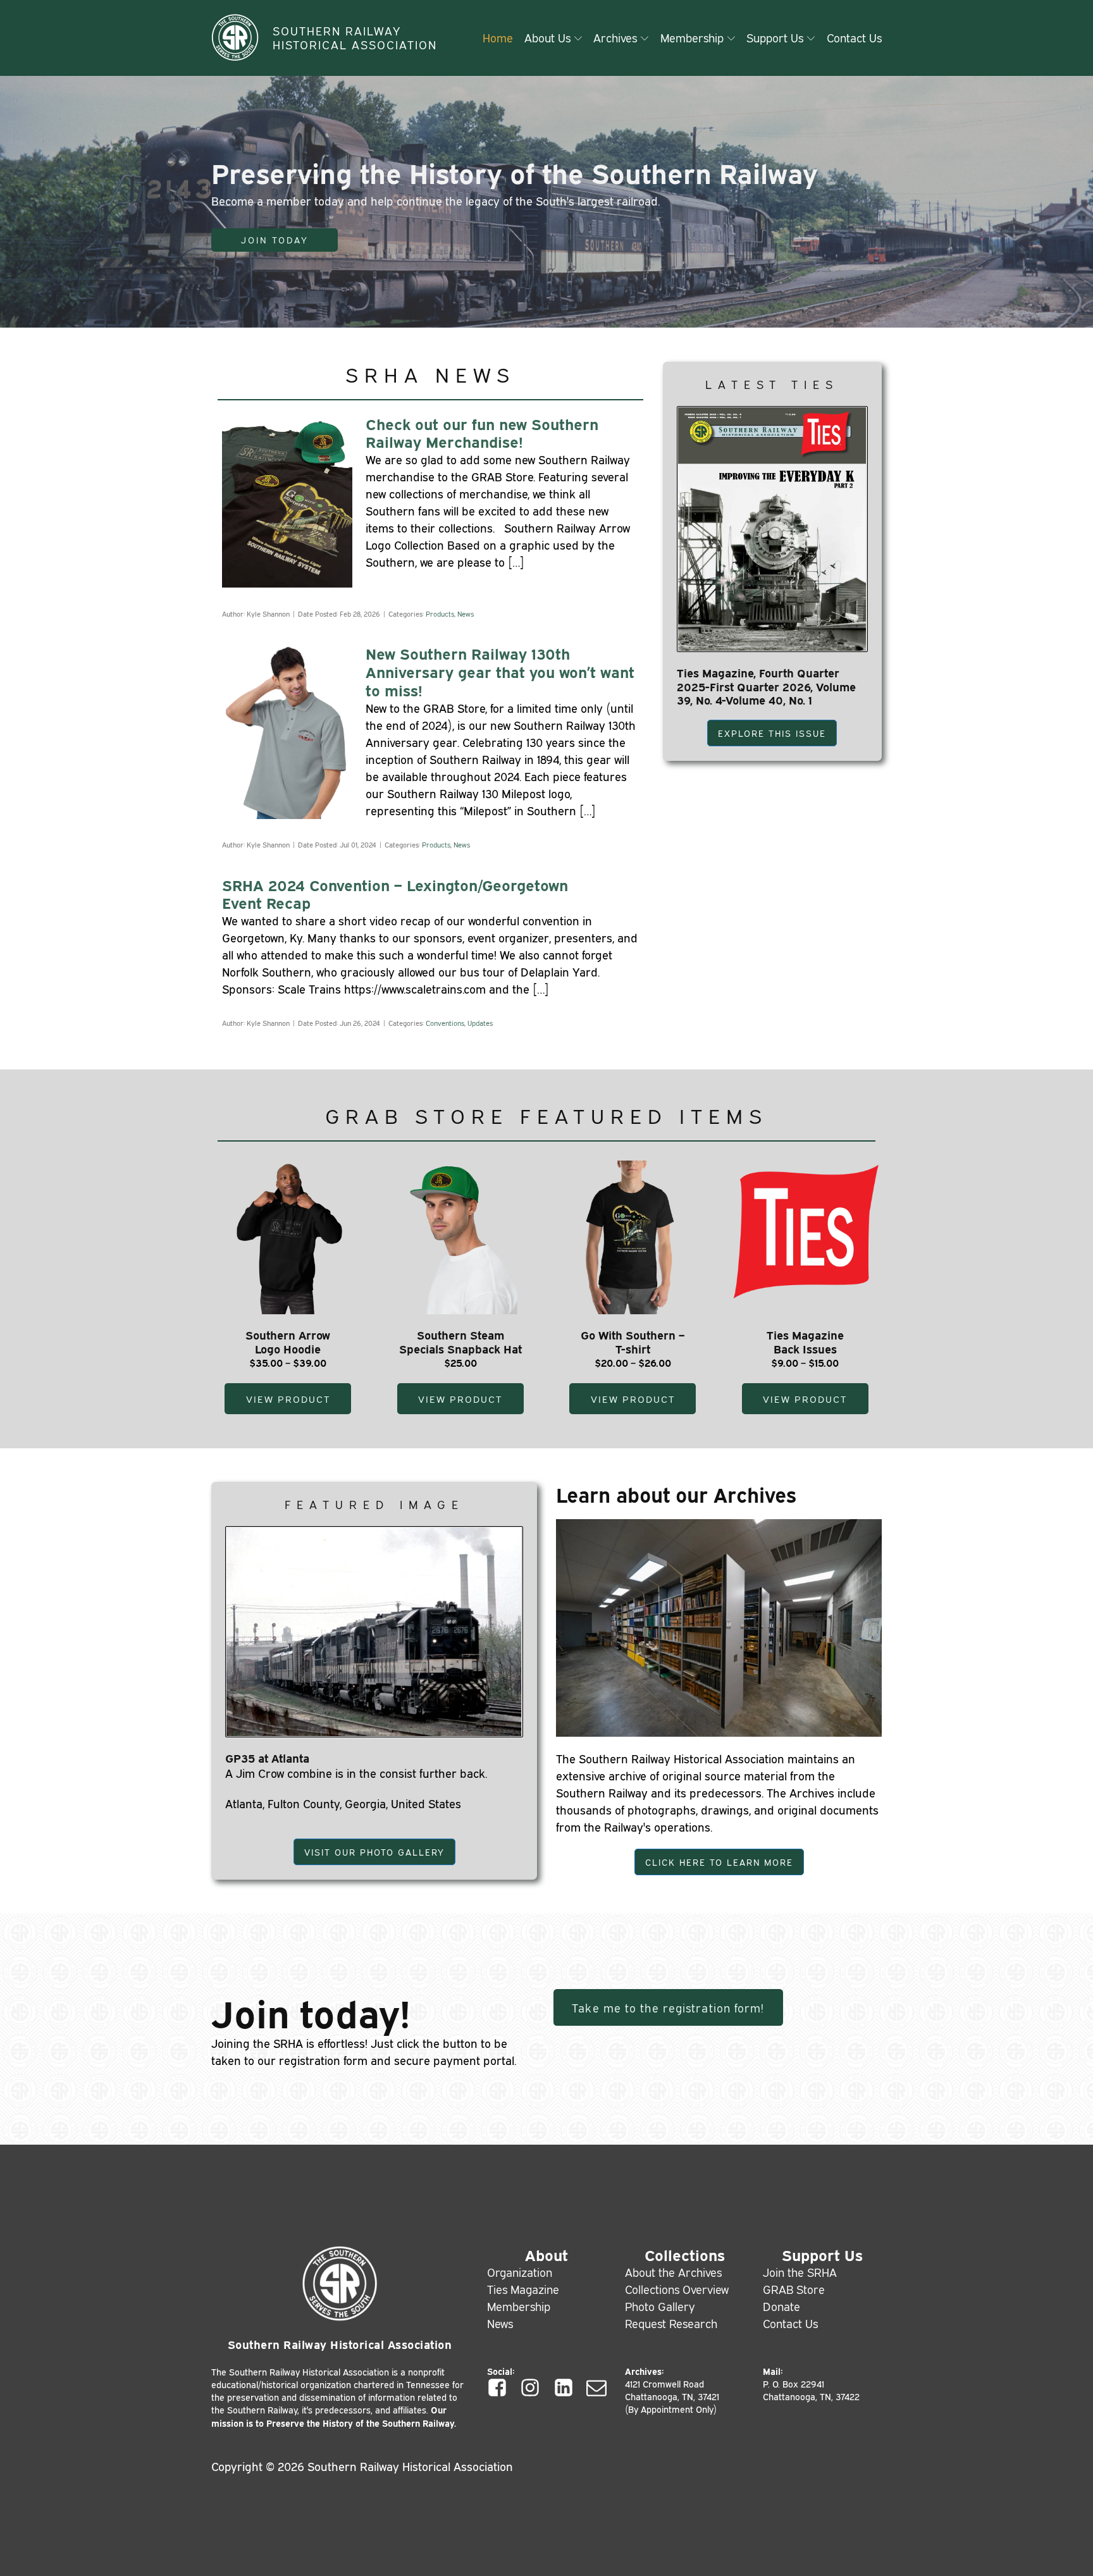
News (466, 613)
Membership (692, 37)
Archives (615, 37)
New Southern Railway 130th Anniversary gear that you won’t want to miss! (500, 671)
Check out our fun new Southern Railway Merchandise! (482, 433)
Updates (480, 1023)
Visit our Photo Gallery (374, 1852)
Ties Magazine (523, 2289)
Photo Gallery (660, 2306)
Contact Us (854, 37)
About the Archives (673, 2272)
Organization (520, 2272)
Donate (781, 2306)
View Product (288, 1399)
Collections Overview (677, 2289)
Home (498, 37)
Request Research (671, 2323)
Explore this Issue (772, 733)
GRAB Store (794, 2289)
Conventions (445, 1023)
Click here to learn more (719, 1862)
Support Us (775, 37)
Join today (275, 240)
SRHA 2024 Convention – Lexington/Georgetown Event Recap (395, 894)
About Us (547, 37)
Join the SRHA (800, 2272)
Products (440, 613)
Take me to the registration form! (668, 2007)
